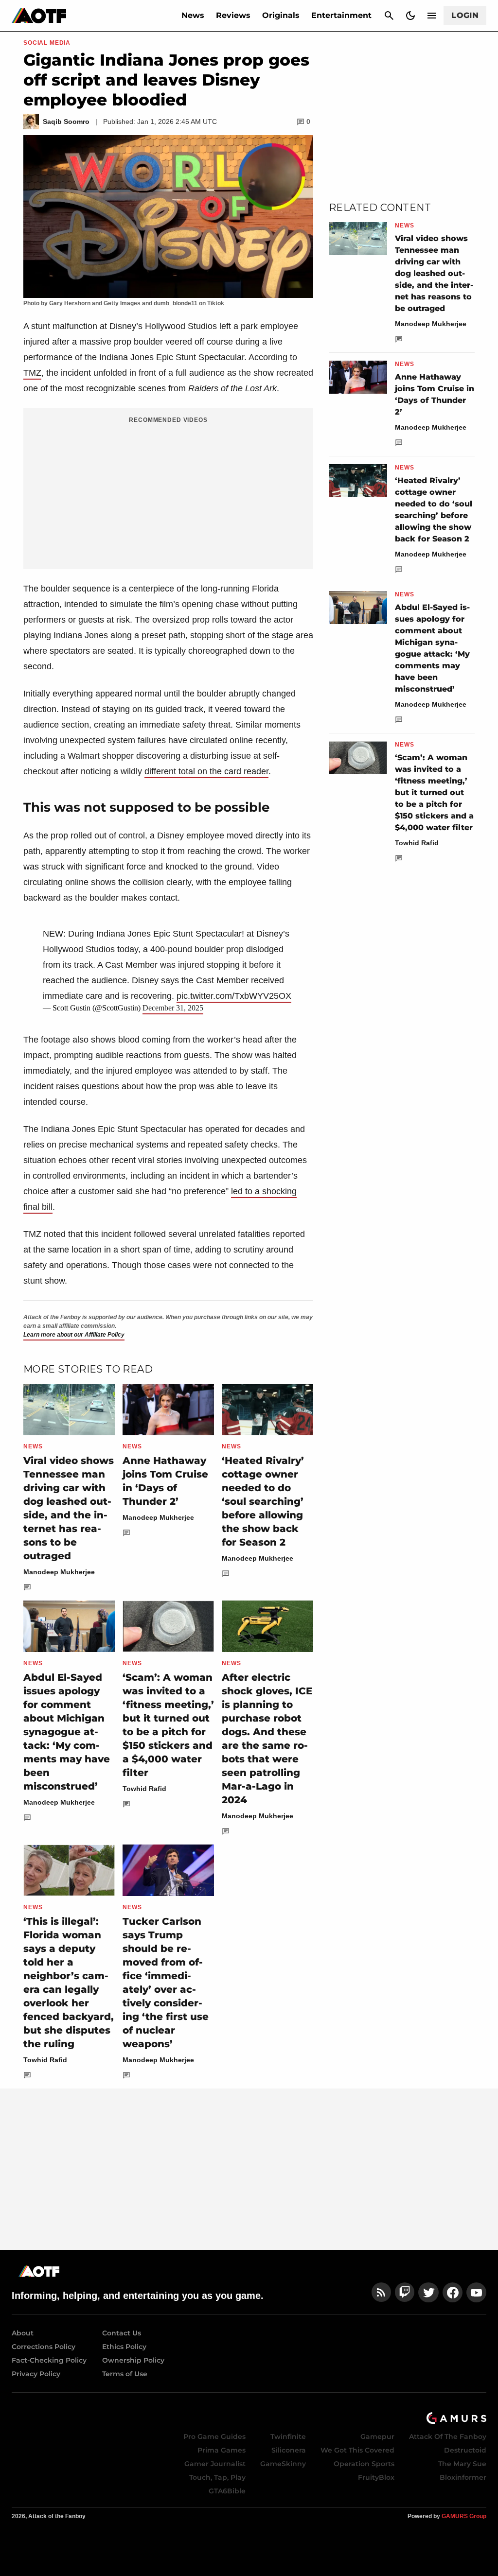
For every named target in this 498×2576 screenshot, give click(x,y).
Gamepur (377, 2437)
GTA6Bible (227, 2491)
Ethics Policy (124, 2347)
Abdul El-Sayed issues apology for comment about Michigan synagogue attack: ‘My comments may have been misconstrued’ (67, 1732)
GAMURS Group (464, 2516)
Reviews (233, 15)
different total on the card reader (206, 771)
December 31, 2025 (173, 1008)
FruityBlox (376, 2477)
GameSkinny (283, 2464)
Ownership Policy (133, 2360)
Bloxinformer (463, 2477)
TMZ (32, 373)
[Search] (389, 16)
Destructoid (465, 2450)
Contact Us (122, 2333)
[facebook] (453, 2292)
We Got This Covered (357, 2450)
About (23, 2333)
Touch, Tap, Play (217, 2477)
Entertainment (341, 15)
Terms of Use (125, 2374)
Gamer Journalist (215, 2464)
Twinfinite (288, 2437)
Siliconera (289, 2450)
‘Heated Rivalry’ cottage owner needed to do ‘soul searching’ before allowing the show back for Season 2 (263, 1501)
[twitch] (405, 2292)
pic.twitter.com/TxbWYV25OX (234, 996)
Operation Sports (364, 2464)
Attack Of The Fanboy (448, 2437)
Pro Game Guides (214, 2437)
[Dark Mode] (410, 16)
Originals (281, 15)
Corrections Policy (44, 2347)
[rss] (381, 2292)
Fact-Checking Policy (49, 2360)
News (193, 15)
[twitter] (428, 2292)
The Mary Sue (462, 2464)
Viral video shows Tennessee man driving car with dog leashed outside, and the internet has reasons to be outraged (434, 273)
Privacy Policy (36, 2374)
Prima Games (222, 2450)
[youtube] (477, 2292)
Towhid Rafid (144, 1789)
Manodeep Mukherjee (59, 1572)
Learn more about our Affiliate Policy (74, 1335)
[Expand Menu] (432, 16)
